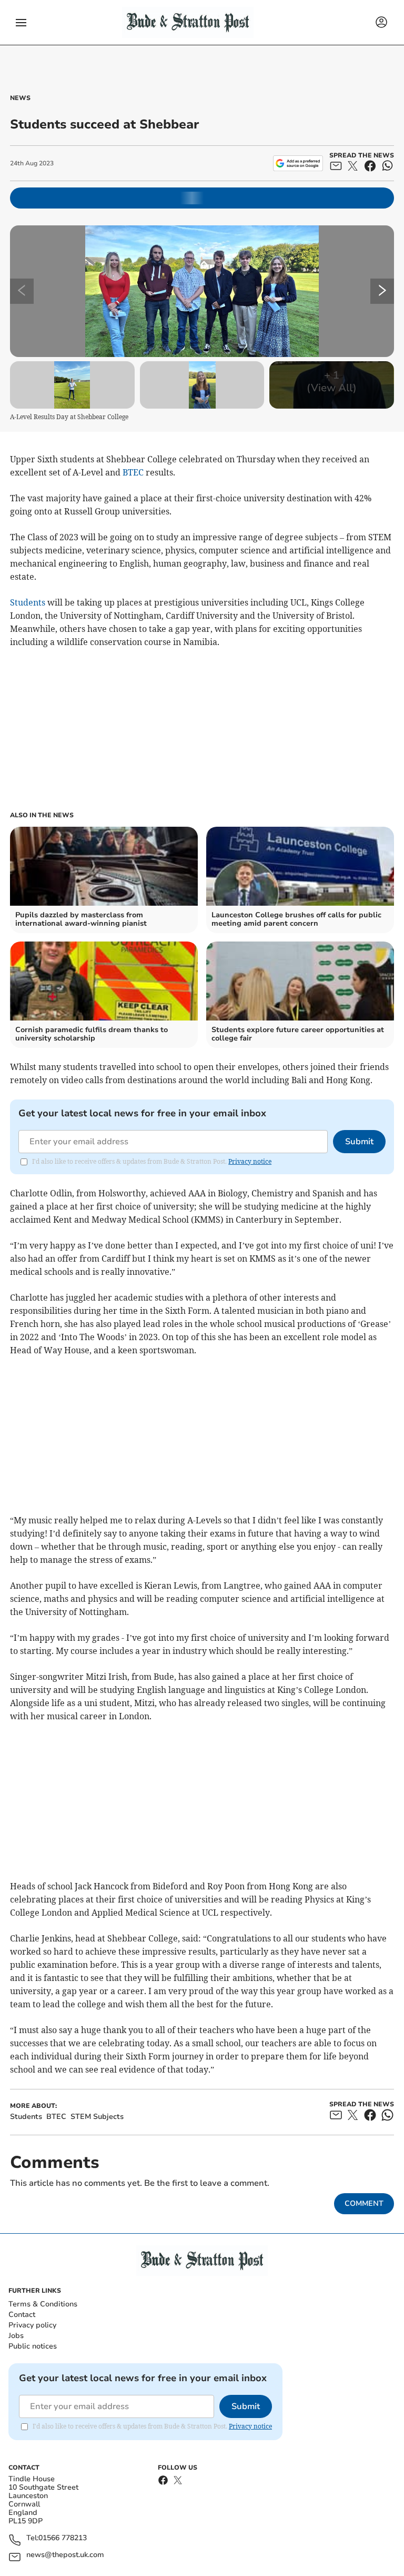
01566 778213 (63, 2538)
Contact (22, 2315)
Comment (364, 2203)
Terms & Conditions (43, 2304)
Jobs (16, 2336)
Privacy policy (32, 2325)
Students (28, 602)
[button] (21, 23)
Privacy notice (250, 1161)
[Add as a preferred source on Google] (298, 163)
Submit (359, 1142)
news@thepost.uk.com (65, 2555)
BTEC (133, 472)
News (20, 98)
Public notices (33, 2346)
